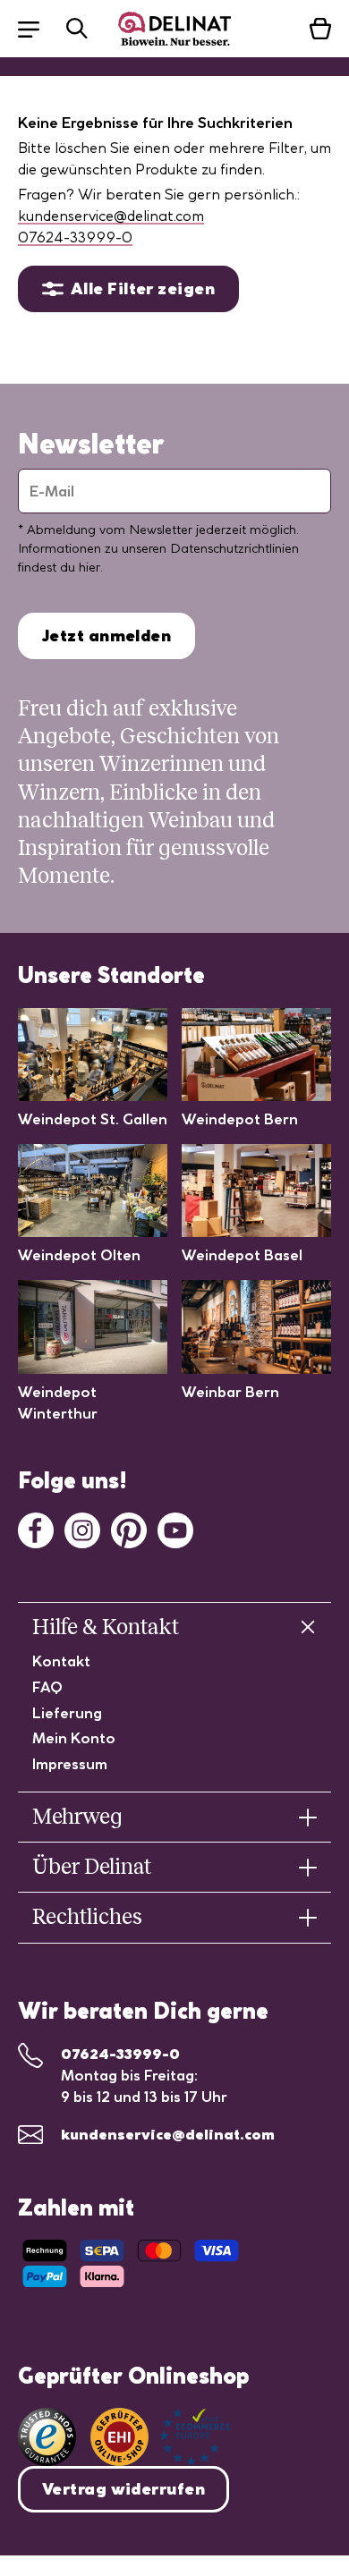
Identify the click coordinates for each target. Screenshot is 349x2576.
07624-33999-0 (75, 237)
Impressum (70, 1764)
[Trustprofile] (160, 2437)
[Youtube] (175, 1529)
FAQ (47, 1687)
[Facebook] (36, 1529)
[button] (38, 28)
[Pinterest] (129, 1529)
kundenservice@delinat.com (111, 216)
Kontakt (61, 1661)
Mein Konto (74, 1738)
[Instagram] (82, 1529)
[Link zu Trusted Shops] (47, 2437)
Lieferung (67, 1713)
